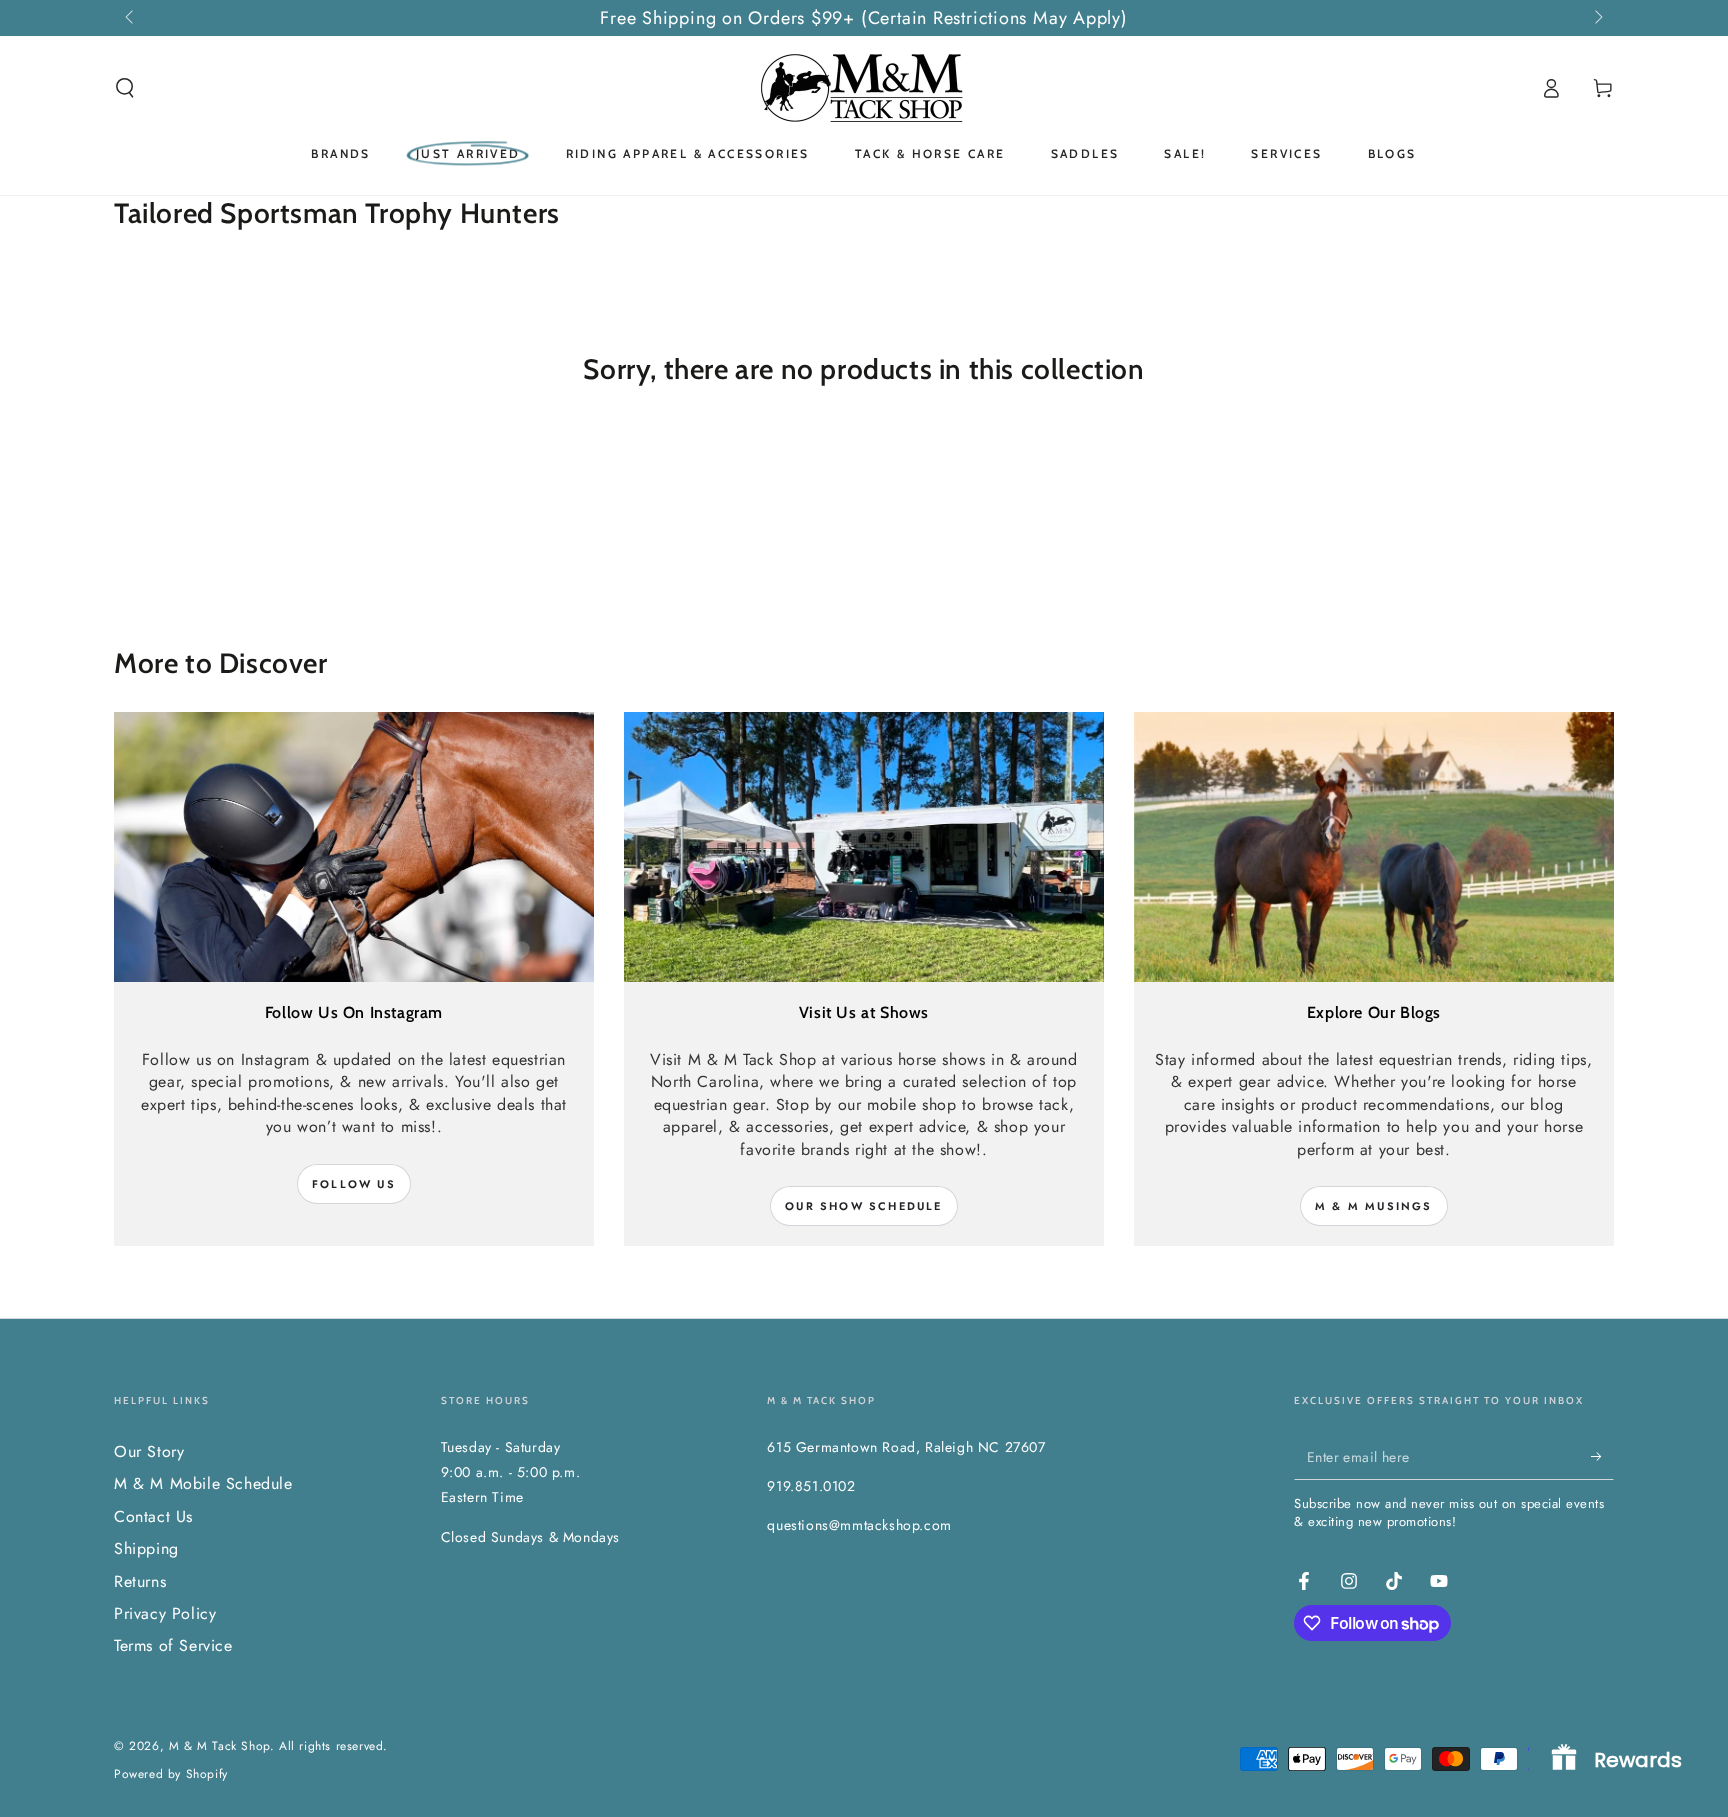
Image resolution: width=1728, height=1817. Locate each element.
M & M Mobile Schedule (203, 1483)
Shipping (146, 1548)
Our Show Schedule (863, 1206)
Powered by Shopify (171, 1774)
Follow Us (354, 1184)
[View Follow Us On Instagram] (354, 847)
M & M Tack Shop (219, 1746)
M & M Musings (1374, 1206)
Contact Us (153, 1516)
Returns (140, 1581)
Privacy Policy (165, 1613)
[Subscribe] (1602, 1457)
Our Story (149, 1451)
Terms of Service (173, 1645)
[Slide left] (131, 18)
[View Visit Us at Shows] (864, 847)
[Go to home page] (864, 88)
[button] (125, 88)
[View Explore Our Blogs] (1374, 847)
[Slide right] (1597, 18)
